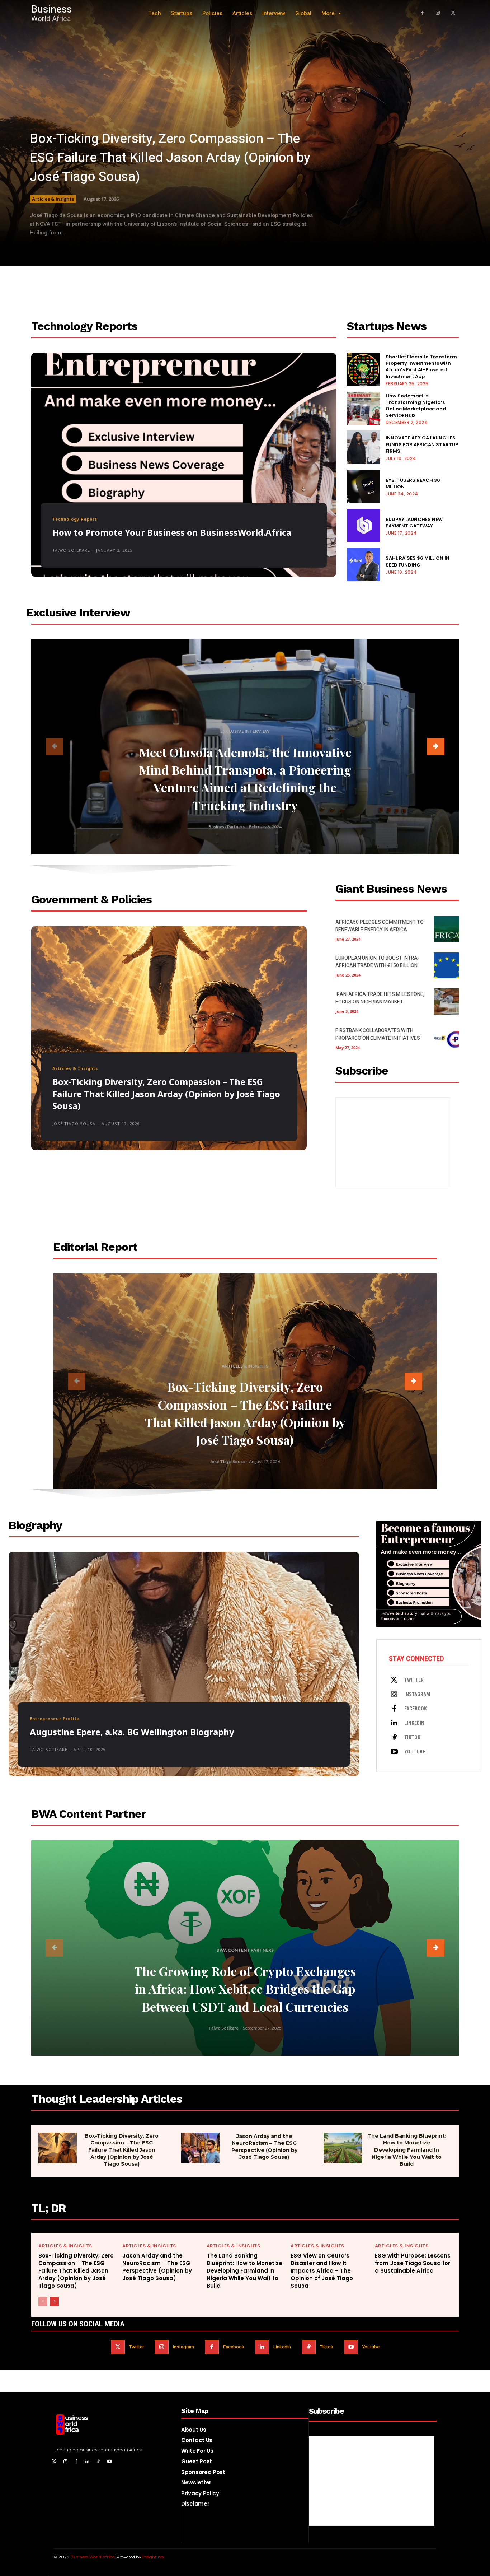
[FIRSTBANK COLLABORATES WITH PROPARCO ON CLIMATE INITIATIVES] (446, 1038)
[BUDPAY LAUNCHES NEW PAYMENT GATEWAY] (364, 526)
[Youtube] (394, 1752)
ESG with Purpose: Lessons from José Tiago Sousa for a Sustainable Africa (413, 2263)
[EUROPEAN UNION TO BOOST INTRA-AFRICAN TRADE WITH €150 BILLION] (446, 965)
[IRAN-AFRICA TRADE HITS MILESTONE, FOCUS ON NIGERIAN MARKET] (446, 1001)
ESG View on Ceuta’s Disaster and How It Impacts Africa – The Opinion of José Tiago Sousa (322, 2271)
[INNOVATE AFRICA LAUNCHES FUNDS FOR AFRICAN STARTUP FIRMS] (364, 447)
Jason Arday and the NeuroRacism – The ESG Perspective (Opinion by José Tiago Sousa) (264, 2147)
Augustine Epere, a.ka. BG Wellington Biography (132, 1732)
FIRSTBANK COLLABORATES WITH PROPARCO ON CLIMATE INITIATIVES (378, 1034)
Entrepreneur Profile (55, 1718)
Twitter (414, 1680)
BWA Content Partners (245, 1950)
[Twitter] (394, 1680)
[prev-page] (54, 747)
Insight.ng (153, 2557)
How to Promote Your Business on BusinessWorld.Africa (172, 532)
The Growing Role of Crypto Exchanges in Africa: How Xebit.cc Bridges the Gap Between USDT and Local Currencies (245, 1989)
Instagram (417, 1694)
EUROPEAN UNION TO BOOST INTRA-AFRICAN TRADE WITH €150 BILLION (377, 962)
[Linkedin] (394, 1723)
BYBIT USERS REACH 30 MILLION (413, 483)
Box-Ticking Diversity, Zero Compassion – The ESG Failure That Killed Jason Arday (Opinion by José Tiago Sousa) (170, 158)
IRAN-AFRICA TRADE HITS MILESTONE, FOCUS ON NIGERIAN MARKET (380, 998)
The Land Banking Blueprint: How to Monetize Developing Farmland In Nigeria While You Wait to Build (407, 2150)
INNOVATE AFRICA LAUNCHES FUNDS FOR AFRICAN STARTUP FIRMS (422, 444)
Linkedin (414, 1723)
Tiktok (412, 1737)
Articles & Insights (53, 199)
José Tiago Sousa (74, 1124)
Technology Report (75, 519)
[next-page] (436, 747)
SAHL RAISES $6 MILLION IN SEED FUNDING (418, 561)
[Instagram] (438, 13)
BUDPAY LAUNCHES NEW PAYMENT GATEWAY (414, 523)
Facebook (416, 1709)
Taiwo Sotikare (71, 550)
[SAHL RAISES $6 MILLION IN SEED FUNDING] (364, 564)
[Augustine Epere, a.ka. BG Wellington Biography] (184, 1664)
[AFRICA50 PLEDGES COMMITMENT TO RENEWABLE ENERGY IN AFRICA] (446, 929)
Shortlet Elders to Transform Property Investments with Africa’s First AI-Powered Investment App (421, 367)
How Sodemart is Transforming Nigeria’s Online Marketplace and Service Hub (416, 406)
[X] (453, 13)
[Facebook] (422, 13)
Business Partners (227, 827)
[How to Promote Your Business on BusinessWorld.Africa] (184, 465)
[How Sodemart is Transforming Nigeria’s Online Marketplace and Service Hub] (364, 409)
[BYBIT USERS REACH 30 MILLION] (364, 486)
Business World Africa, (93, 2557)
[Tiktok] (394, 1738)
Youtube (415, 1752)
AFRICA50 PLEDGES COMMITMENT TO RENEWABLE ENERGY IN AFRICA (380, 926)
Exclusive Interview (245, 731)
